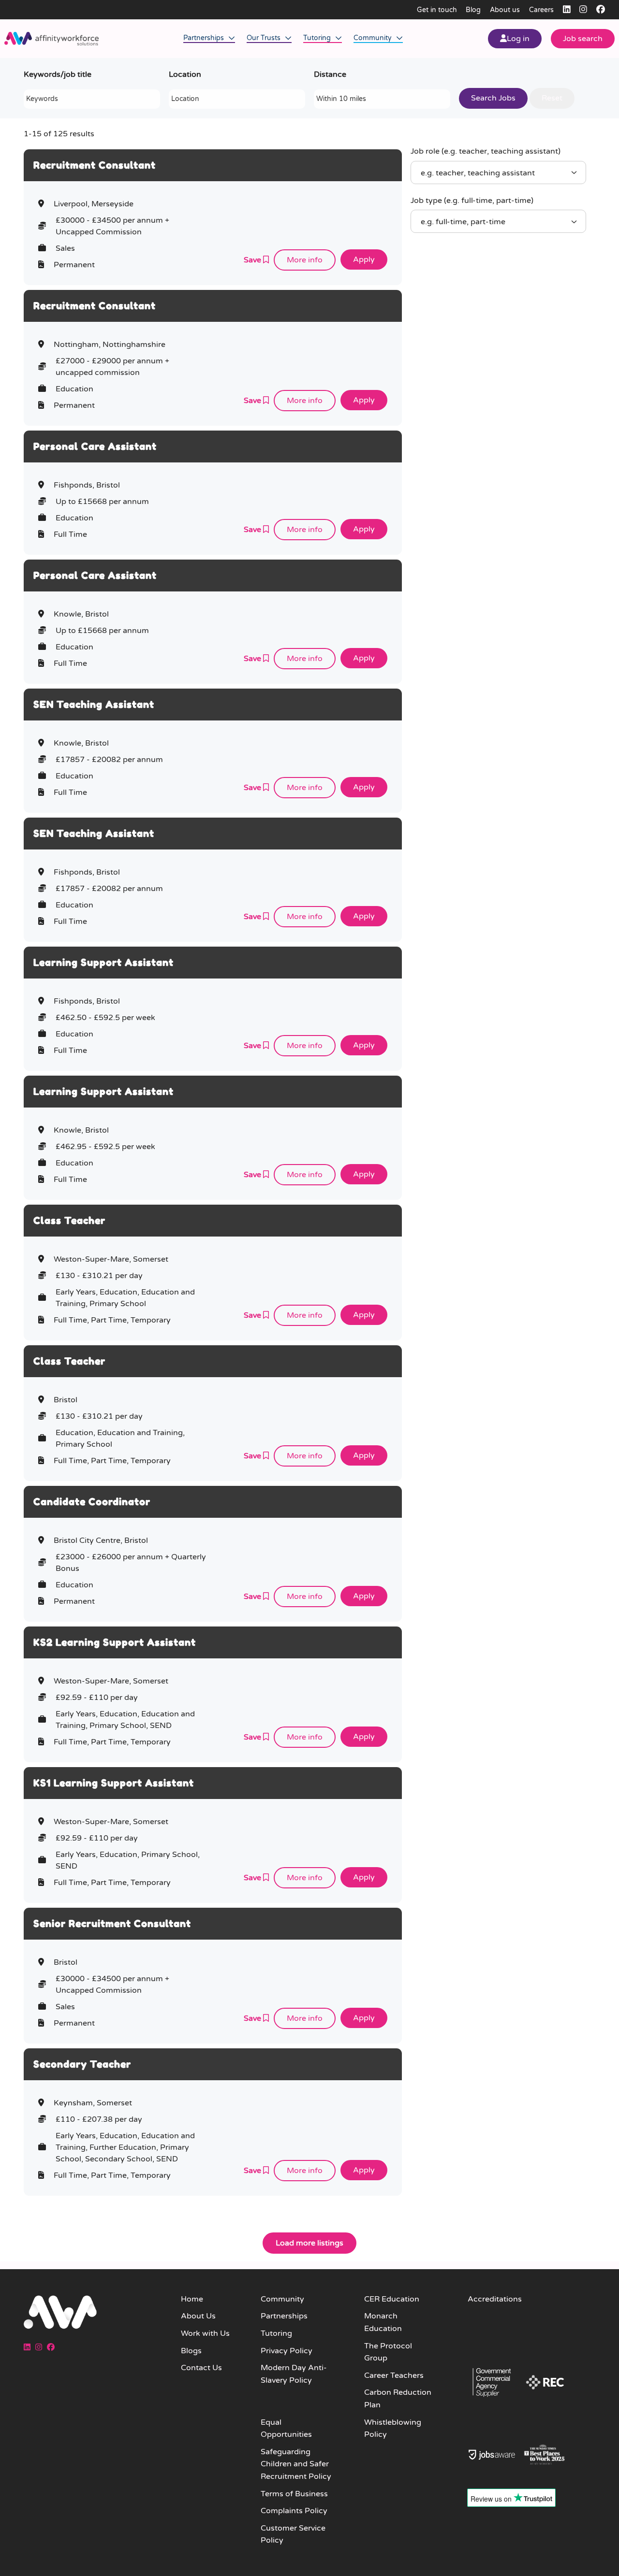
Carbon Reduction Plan (398, 2399)
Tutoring (318, 38)
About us (505, 10)
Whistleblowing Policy (393, 2429)
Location (185, 74)
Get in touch (437, 10)
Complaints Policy (294, 2511)
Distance (330, 74)
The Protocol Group (388, 2352)
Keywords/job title (58, 74)
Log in (518, 39)
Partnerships (205, 38)
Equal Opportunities (286, 2429)
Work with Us (205, 2333)
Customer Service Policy (293, 2534)
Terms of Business (294, 2494)
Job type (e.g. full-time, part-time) (472, 201)
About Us (198, 2316)
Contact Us (201, 2368)
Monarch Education (383, 2322)
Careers (541, 10)
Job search (583, 39)
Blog (473, 10)
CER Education (392, 2299)
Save (253, 260)
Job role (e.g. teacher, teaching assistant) (486, 151)
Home (192, 2299)
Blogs (191, 2351)
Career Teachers (394, 2375)
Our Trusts (265, 38)
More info (305, 260)
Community (374, 38)
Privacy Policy (287, 2351)
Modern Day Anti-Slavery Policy (294, 2374)
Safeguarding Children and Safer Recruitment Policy (296, 2464)
